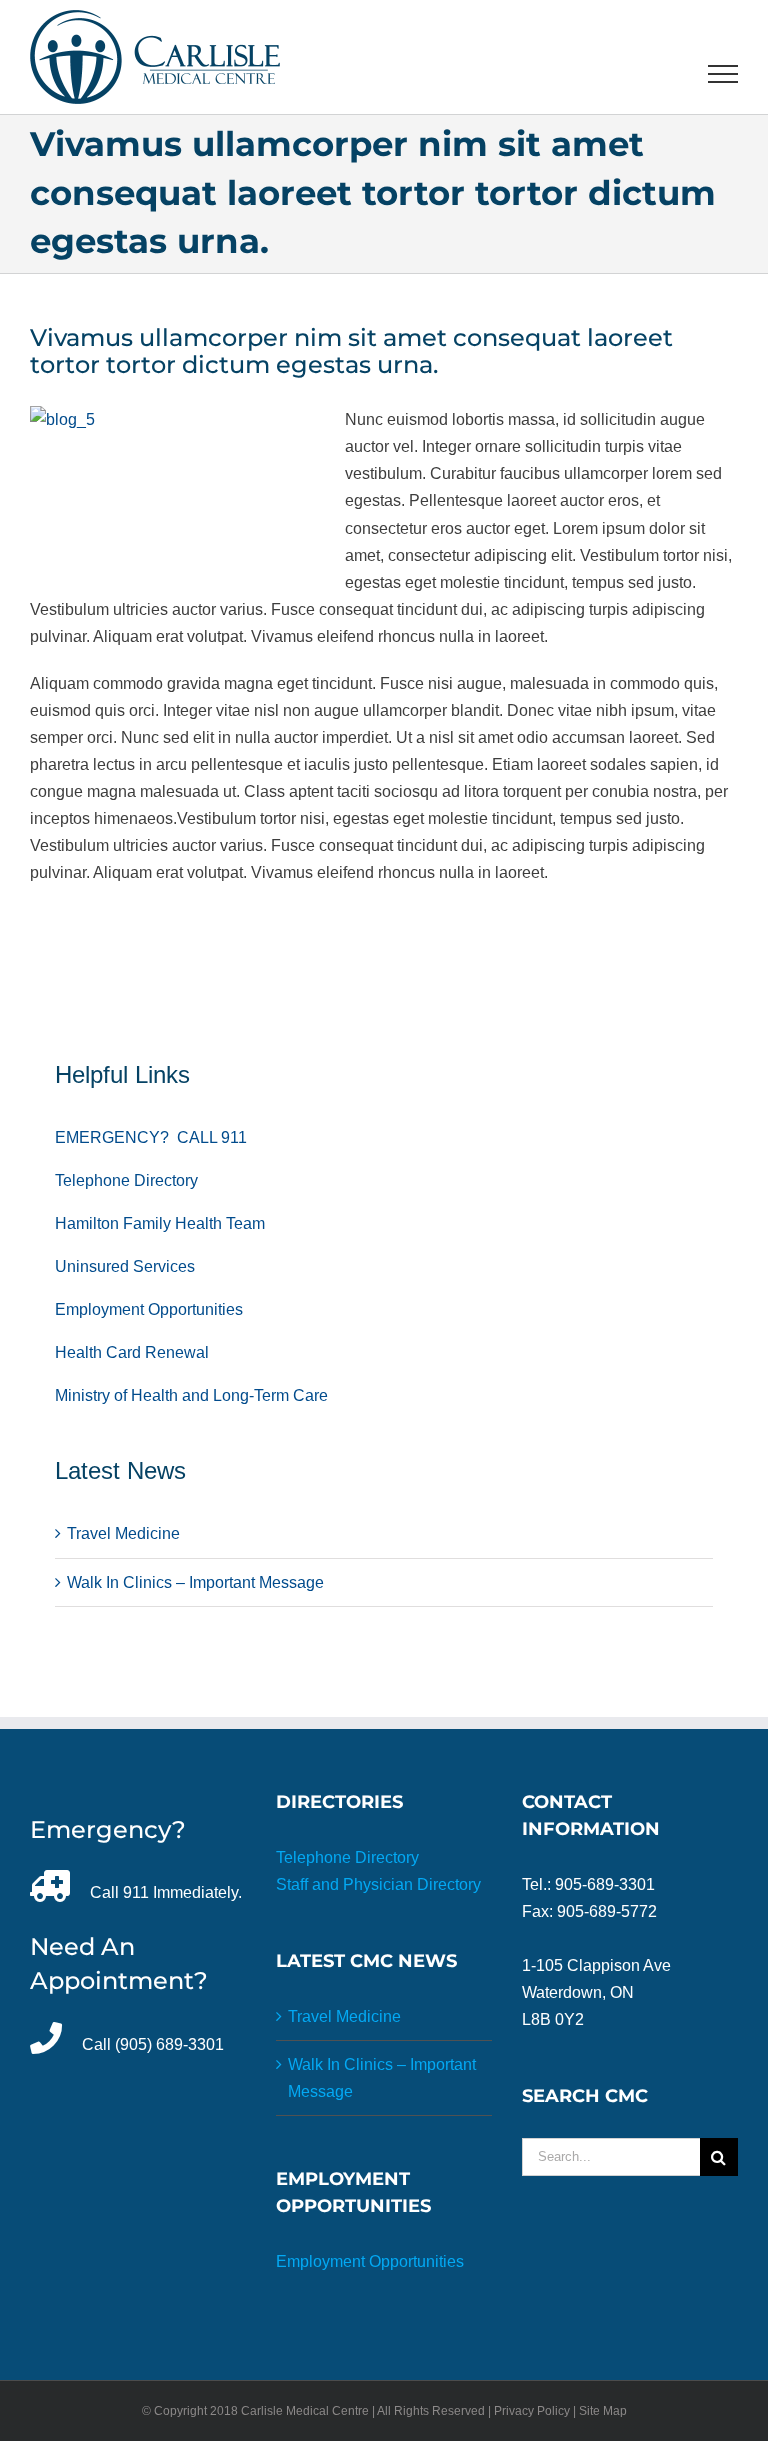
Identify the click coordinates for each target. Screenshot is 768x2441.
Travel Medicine (123, 1533)
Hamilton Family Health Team (160, 1223)
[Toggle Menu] (723, 74)
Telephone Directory (126, 1180)
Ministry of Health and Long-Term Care (191, 1395)
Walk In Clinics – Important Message (195, 1582)
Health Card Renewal (132, 1352)
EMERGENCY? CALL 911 (151, 1137)
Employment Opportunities (149, 1309)
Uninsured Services (125, 1266)
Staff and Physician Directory (378, 1884)
